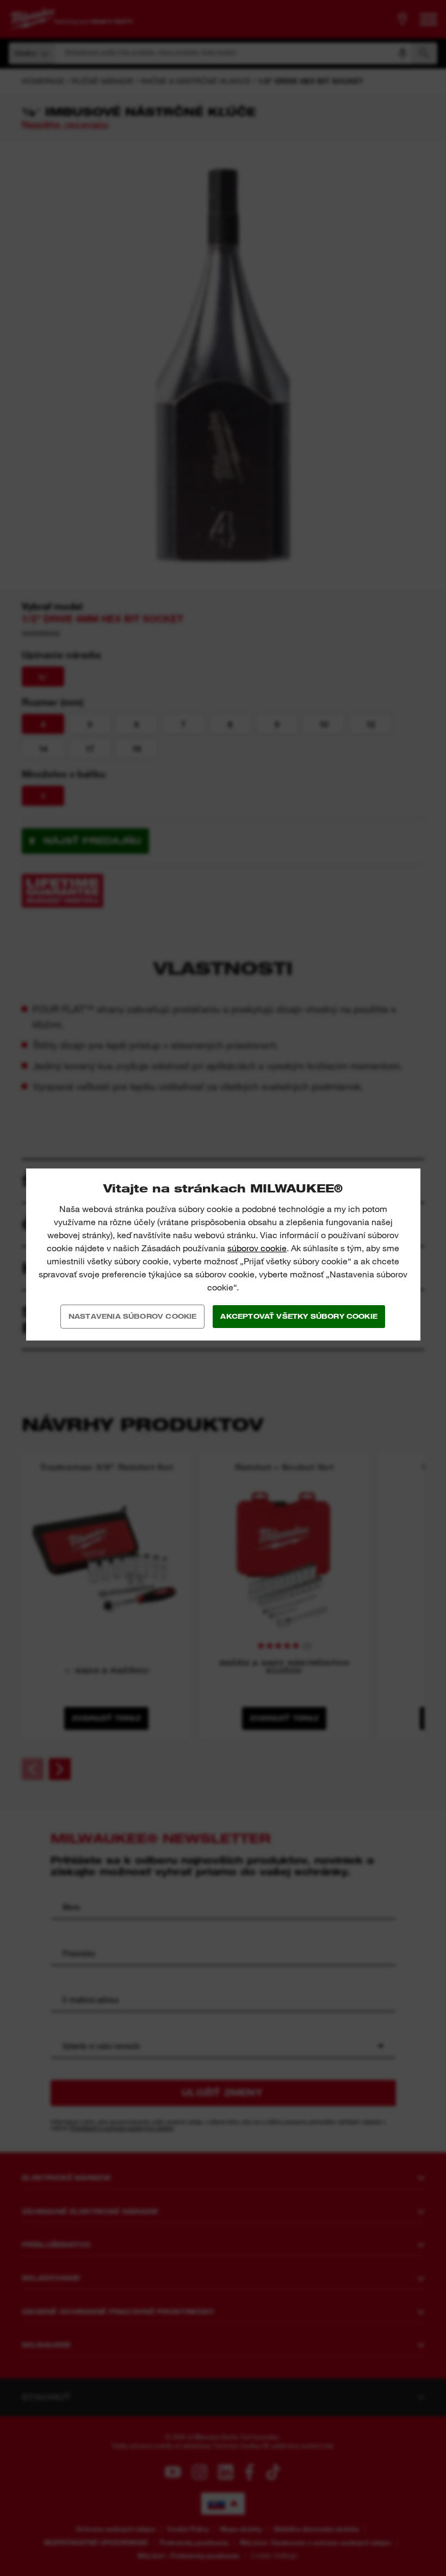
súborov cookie (257, 1248)
